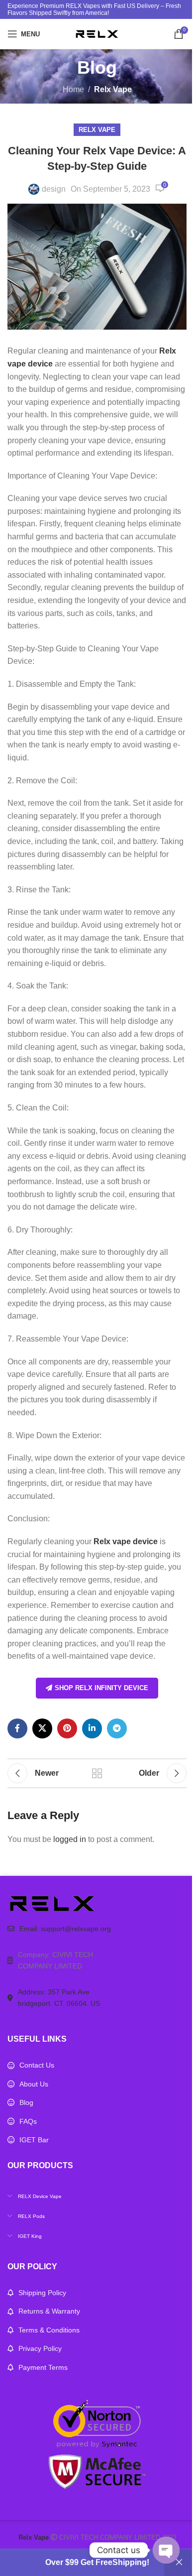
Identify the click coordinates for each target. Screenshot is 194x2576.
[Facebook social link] (17, 1728)
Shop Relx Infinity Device (101, 1688)
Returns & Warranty (49, 2311)
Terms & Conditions (49, 2330)
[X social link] (42, 1728)
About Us (34, 2084)
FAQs (28, 2121)
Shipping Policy (42, 2293)
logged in (70, 1839)
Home (73, 89)
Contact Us (37, 2065)
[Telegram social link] (117, 1728)
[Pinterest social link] (67, 1728)
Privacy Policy (40, 2348)
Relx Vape (113, 89)
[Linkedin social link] (92, 1728)
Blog (26, 2102)
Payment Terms (43, 2367)
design (54, 189)
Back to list (97, 1773)
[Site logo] (97, 33)
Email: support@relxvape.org (65, 1929)
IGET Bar (34, 2140)
